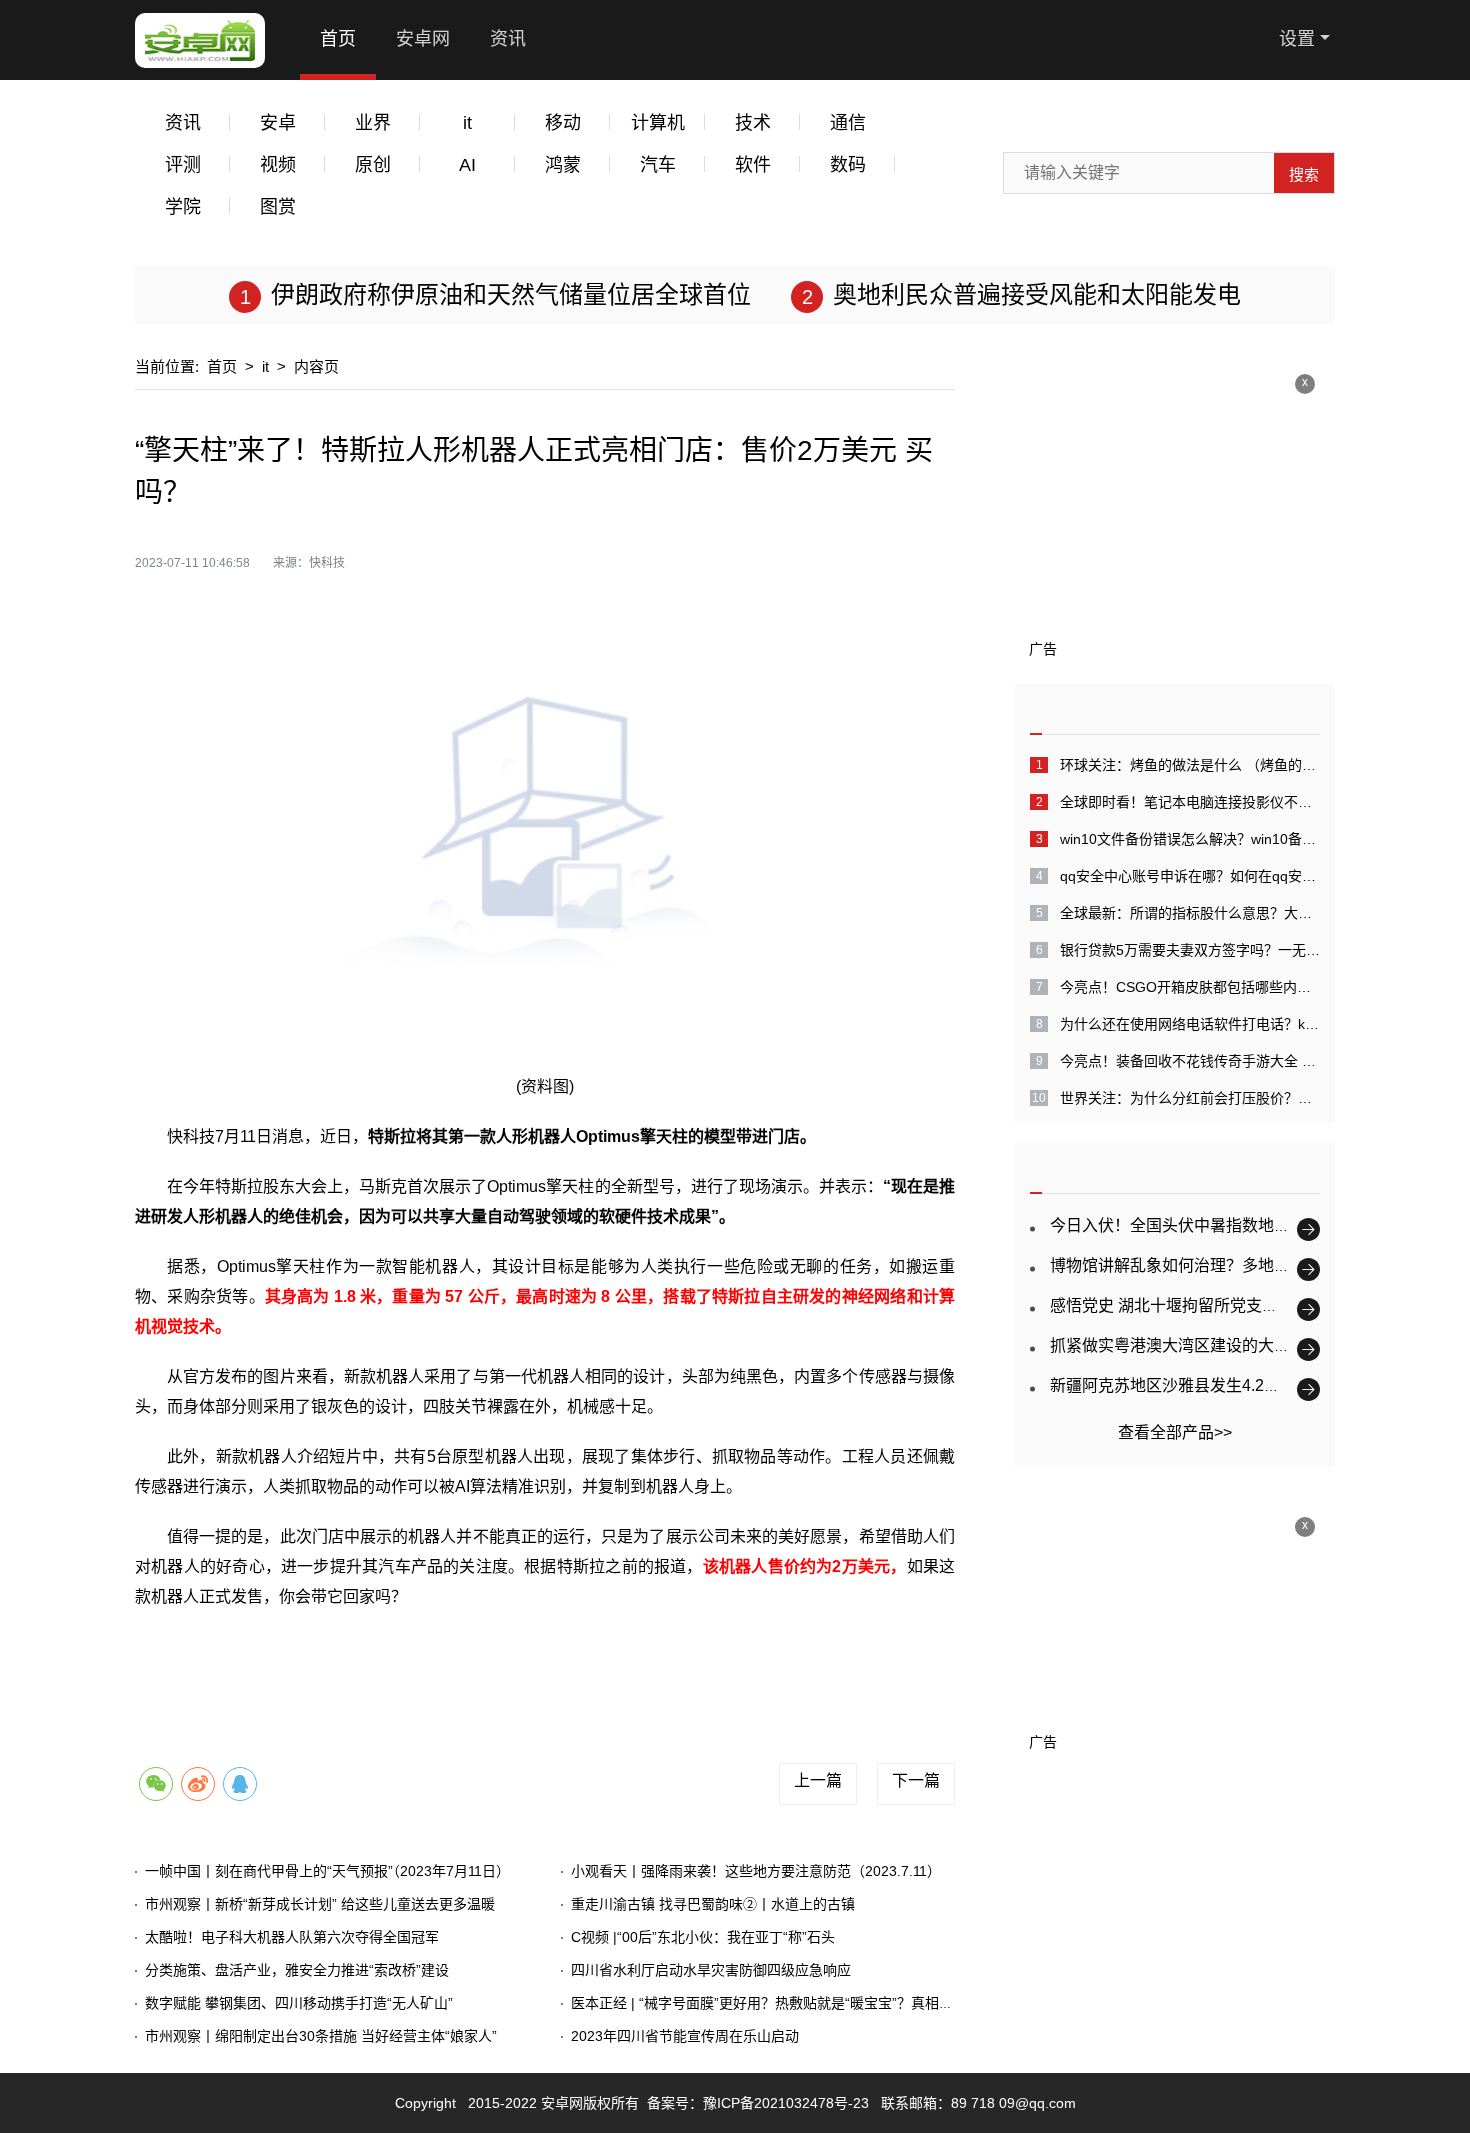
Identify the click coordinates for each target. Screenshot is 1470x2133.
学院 (183, 207)
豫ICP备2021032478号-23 (786, 2103)
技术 (753, 123)
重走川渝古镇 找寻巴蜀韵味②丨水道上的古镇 (713, 1904)
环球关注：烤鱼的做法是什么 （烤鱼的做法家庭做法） (1190, 765)
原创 (373, 165)
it (467, 123)
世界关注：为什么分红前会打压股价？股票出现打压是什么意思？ (1190, 1098)
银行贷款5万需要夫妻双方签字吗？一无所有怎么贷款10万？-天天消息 (1190, 950)
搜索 (1304, 174)
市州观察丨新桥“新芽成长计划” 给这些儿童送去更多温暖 (320, 1904)
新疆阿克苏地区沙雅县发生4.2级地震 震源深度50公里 (1240, 1385)
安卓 (278, 123)
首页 (338, 39)
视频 (278, 165)
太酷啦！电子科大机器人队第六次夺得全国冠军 (292, 1937)
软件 (753, 165)
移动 (563, 123)
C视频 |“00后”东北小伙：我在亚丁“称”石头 (703, 1937)
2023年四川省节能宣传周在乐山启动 (685, 2036)
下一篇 (916, 1780)
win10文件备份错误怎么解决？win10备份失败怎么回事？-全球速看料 (1190, 839)
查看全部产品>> (1175, 1432)
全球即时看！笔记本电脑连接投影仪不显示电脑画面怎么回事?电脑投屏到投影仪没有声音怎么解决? (1190, 802)
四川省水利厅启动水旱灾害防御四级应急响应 (711, 1970)
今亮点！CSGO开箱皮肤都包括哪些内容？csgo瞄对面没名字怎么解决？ (1190, 987)
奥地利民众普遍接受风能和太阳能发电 (1037, 294)
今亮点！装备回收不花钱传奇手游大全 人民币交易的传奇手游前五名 (1190, 1061)
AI (467, 165)
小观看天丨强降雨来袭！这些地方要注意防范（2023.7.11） (756, 1871)
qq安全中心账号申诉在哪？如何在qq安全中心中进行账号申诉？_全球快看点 (1190, 876)
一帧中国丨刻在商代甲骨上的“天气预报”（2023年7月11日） (327, 1871)
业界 (373, 123)
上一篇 (818, 1780)
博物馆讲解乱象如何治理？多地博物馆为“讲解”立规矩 (1239, 1265)
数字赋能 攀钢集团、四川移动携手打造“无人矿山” (299, 2003)
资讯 (508, 39)
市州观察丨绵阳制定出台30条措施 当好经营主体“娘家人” (321, 2036)
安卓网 (423, 39)
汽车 (658, 165)
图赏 (278, 207)
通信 (848, 123)
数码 (848, 165)
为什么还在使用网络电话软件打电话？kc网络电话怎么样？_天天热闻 (1190, 1024)
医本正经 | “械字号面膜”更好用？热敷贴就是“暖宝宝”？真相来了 (769, 2003)
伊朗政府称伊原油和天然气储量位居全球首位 (511, 294)
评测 (183, 165)
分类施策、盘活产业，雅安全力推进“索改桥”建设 (297, 1970)
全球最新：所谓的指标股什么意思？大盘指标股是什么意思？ (1190, 913)
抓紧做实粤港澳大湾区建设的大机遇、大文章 (1210, 1345)
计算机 (658, 123)
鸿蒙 (563, 165)
